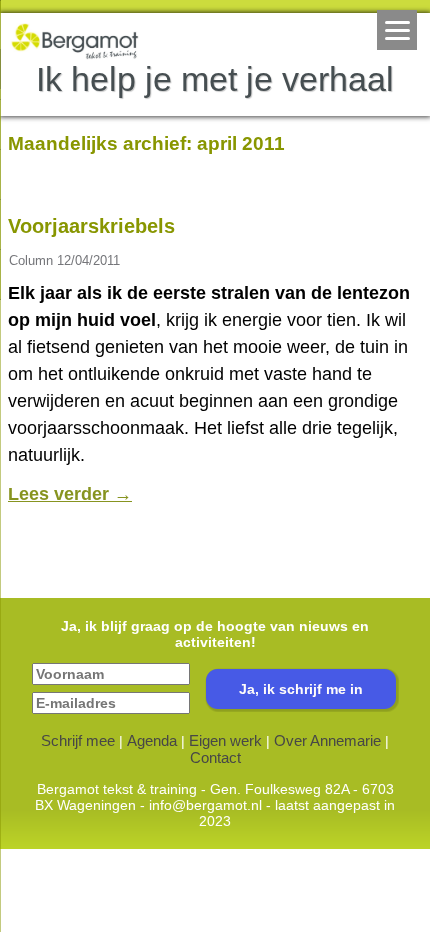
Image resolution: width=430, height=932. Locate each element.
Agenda (152, 740)
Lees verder (70, 494)
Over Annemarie (327, 740)
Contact (215, 757)
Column (31, 260)
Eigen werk (225, 740)
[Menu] (397, 30)
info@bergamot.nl (205, 805)
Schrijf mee (78, 740)
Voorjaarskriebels (91, 226)
